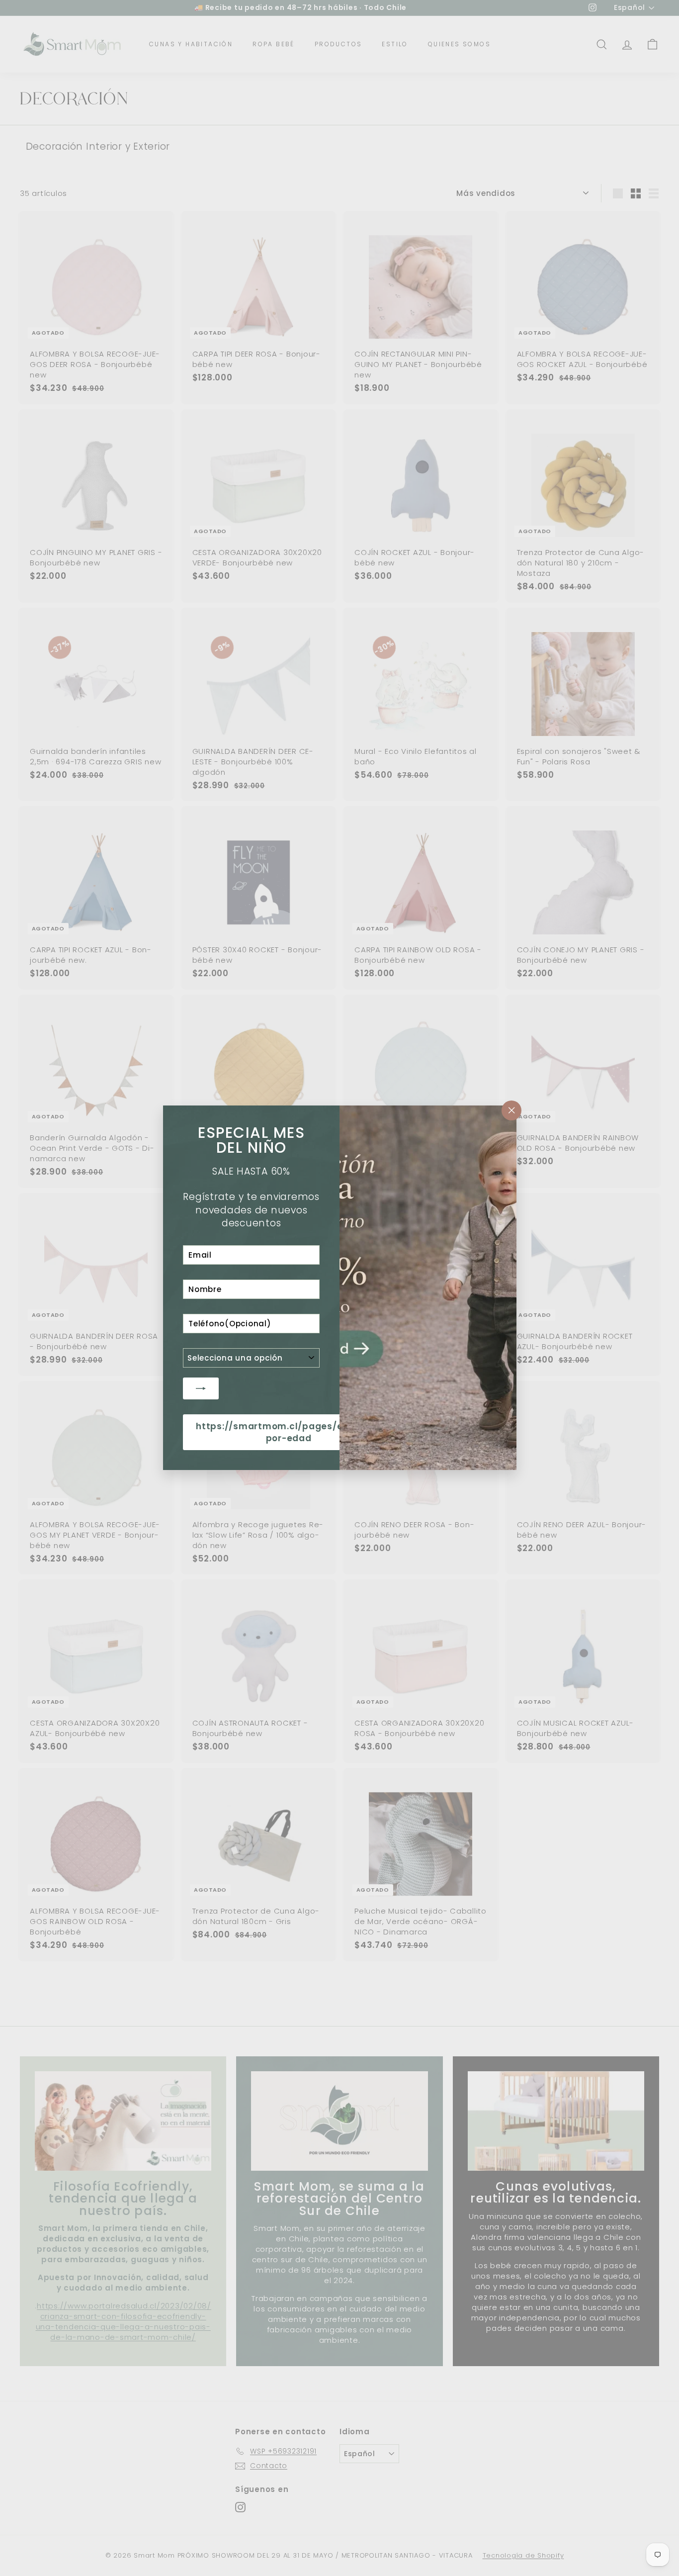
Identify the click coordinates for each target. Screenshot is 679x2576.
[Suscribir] (201, 1388)
